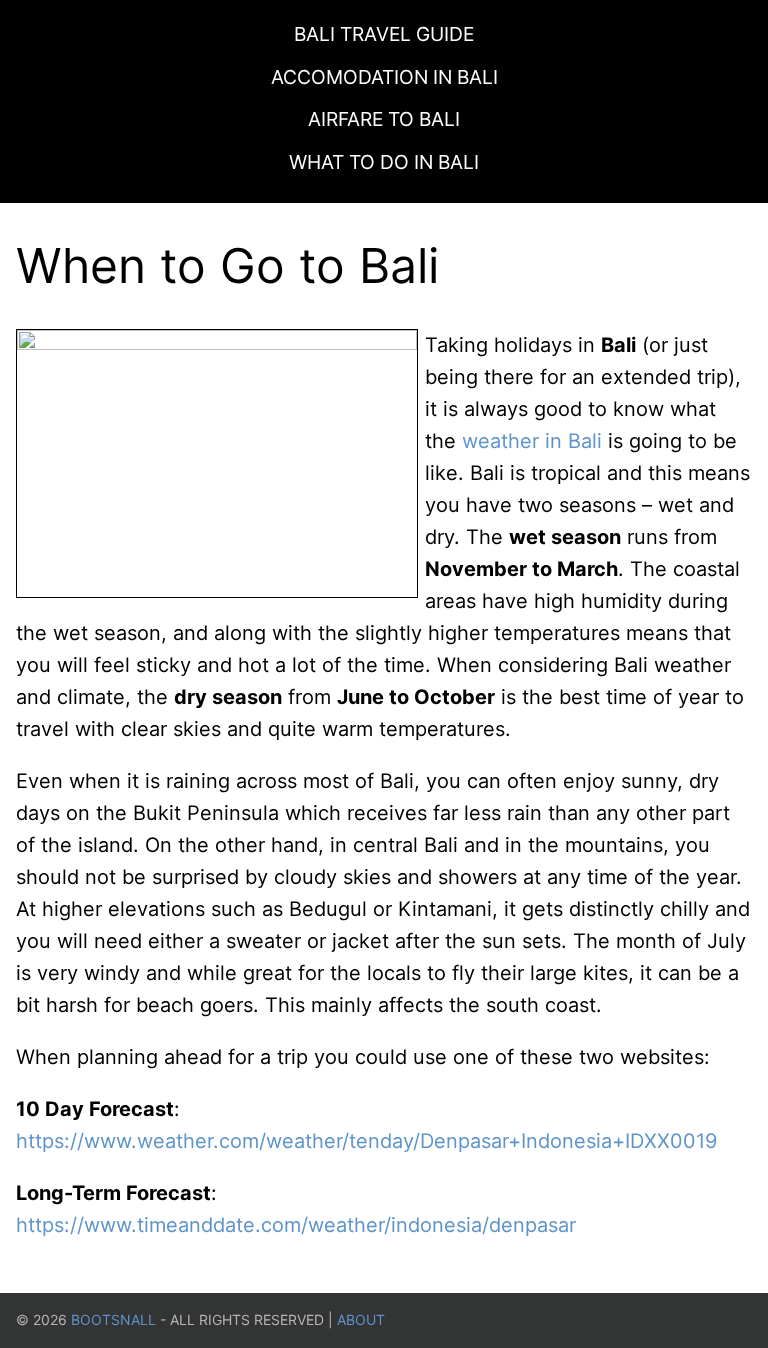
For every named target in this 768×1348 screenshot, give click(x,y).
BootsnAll (113, 1319)
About (361, 1319)
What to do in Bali (384, 162)
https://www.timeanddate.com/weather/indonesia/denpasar (296, 1225)
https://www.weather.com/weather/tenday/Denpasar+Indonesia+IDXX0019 (366, 1141)
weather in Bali (532, 441)
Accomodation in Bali (384, 77)
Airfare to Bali (384, 119)
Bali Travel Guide (384, 34)
